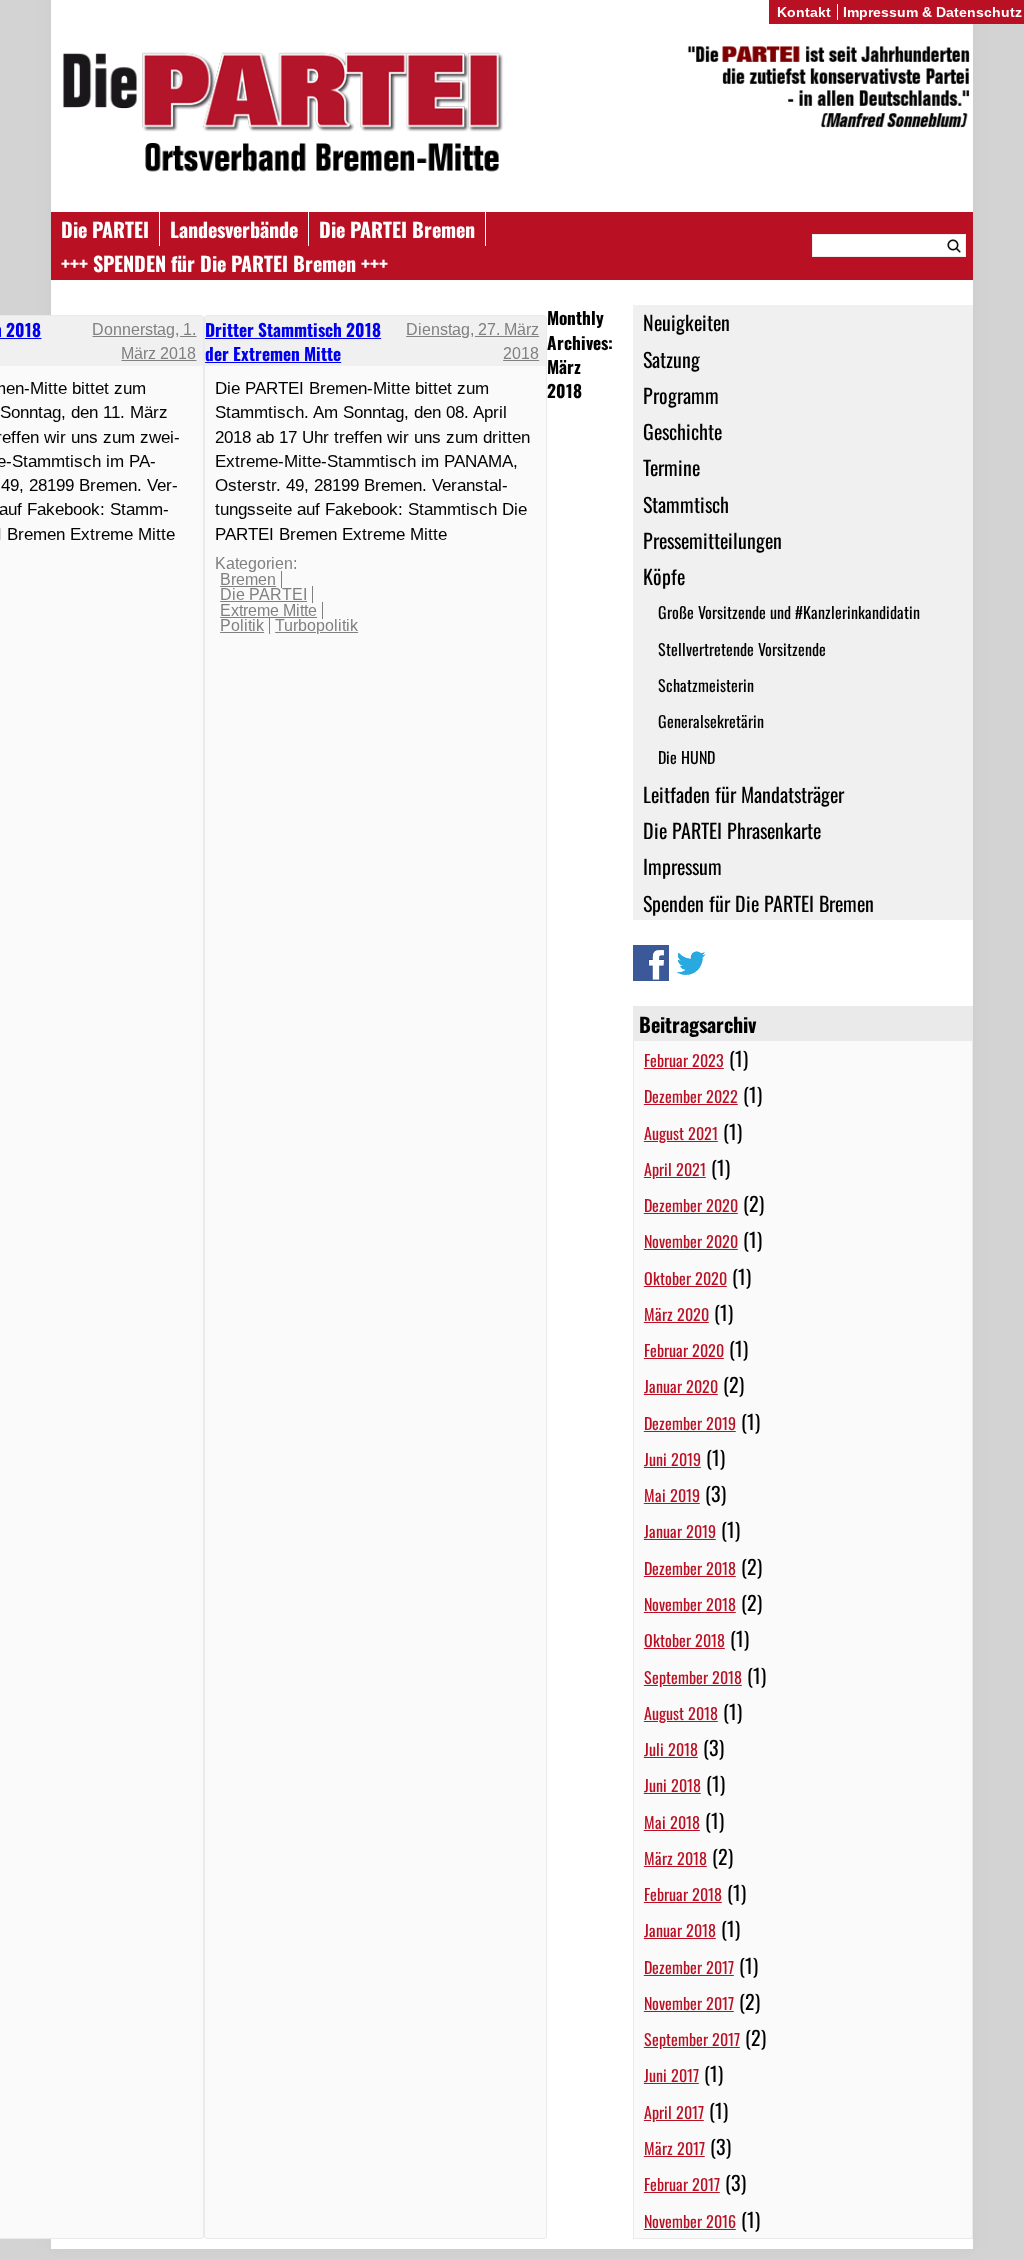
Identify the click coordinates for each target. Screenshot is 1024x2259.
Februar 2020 (684, 1350)
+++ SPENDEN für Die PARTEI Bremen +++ (224, 263)
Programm (681, 395)
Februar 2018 (683, 1894)
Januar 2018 (680, 1930)
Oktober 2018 (684, 1640)
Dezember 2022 (691, 1096)
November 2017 (689, 2003)
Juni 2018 (672, 1785)
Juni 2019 (672, 1459)
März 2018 (675, 1858)
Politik (242, 625)
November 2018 (690, 1604)
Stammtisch (686, 504)
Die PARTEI (105, 229)
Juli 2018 (671, 1749)
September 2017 (692, 2039)
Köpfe (664, 576)
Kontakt (804, 12)
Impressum (682, 866)
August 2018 (681, 1713)
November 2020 (691, 1241)
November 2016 (690, 2221)
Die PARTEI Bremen (397, 229)
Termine (671, 467)
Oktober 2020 (685, 1278)
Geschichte (682, 431)
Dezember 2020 (691, 1205)
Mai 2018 (672, 1822)
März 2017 (674, 2148)
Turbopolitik (316, 625)
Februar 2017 (682, 2184)
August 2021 (681, 1133)
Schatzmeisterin (706, 685)
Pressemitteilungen (712, 540)
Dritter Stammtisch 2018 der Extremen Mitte (293, 341)
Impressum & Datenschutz (932, 12)
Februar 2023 (684, 1060)
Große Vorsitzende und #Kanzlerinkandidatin (789, 612)
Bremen (248, 579)
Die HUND (686, 757)
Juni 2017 (671, 2075)
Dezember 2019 (690, 1423)
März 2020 (676, 1314)
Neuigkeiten (686, 322)
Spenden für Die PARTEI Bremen (758, 903)
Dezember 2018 (690, 1568)
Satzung (671, 359)
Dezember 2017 (689, 1967)
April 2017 (674, 2112)
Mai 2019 (672, 1495)
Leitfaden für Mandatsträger (743, 794)
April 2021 (675, 1169)
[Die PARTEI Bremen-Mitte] (512, 115)
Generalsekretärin (711, 721)
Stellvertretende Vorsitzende (742, 649)
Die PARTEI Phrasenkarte (732, 830)
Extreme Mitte (268, 610)
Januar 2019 (680, 1531)
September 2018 (693, 1677)
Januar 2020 (681, 1386)
